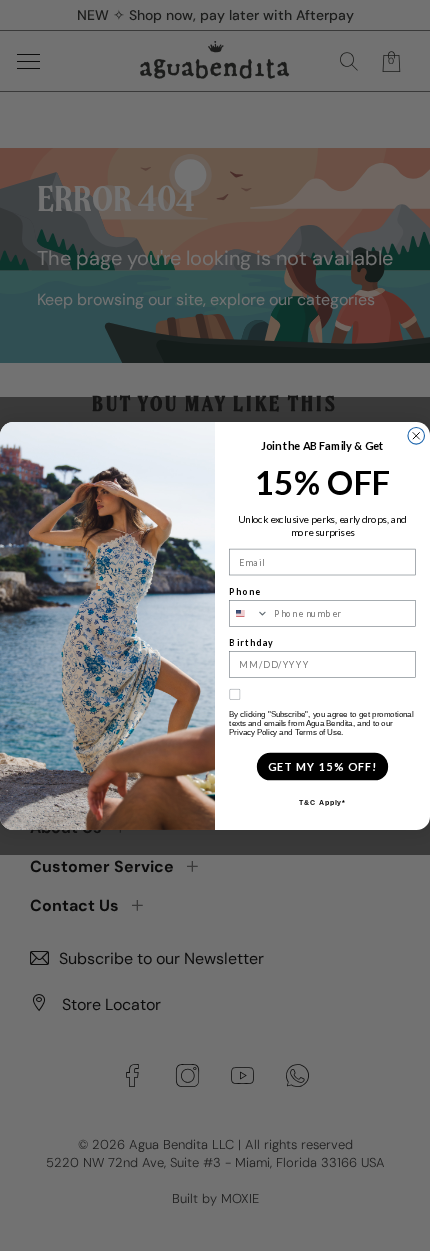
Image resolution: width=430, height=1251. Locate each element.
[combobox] (249, 612)
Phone (244, 591)
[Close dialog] (416, 435)
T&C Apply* (322, 802)
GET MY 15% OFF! (322, 765)
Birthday (251, 642)
